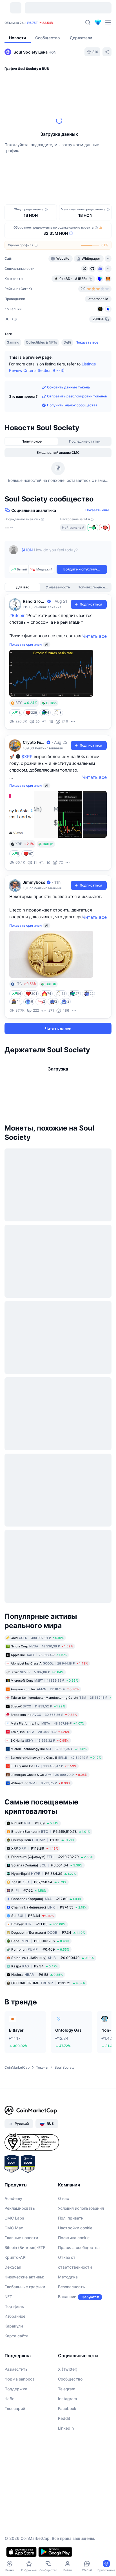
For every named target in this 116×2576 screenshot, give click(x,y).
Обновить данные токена (68, 387)
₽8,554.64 (47, 1865)
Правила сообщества (79, 2247)
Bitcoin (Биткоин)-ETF (25, 2247)
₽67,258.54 (39, 1882)
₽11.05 (38, 1924)
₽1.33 (43, 1840)
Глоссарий (15, 2408)
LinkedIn (66, 2428)
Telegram (67, 2389)
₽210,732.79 (52, 1857)
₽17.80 (46, 1899)
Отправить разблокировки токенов (77, 396)
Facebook (67, 2408)
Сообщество (70, 2379)
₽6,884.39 (44, 1874)
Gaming (13, 342)
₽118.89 (35, 1848)
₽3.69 (35, 1823)
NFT (8, 2297)
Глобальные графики (25, 2287)
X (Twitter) (68, 2369)
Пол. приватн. (71, 2218)
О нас (63, 2198)
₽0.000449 (53, 1958)
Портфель (14, 2306)
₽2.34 (34, 1966)
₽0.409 (40, 1949)
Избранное (15, 2316)
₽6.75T (32, 23)
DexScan (13, 2267)
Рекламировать (20, 2208)
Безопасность (72, 2287)
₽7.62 (29, 1890)
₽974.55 (49, 1907)
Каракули (14, 2326)
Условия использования (81, 2208)
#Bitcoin (17, 615)
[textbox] (64, 554)
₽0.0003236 (40, 1941)
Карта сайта (16, 2336)
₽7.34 (48, 1932)
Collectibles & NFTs (41, 342)
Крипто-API (15, 2257)
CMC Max (14, 2228)
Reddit (64, 2418)
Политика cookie (74, 2238)
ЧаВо (9, 2399)
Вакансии (67, 2297)
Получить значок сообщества (72, 405)
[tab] (31, 441)
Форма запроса (20, 2379)
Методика (68, 2277)
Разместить (16, 2369)
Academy (13, 2198)
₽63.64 (33, 1916)
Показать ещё (97, 510)
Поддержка (16, 2389)
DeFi (67, 342)
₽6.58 (37, 1975)
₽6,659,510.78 (51, 1832)
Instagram (67, 2399)
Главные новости (21, 2238)
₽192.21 (48, 1983)
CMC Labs (14, 2218)
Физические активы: (24, 2277)
